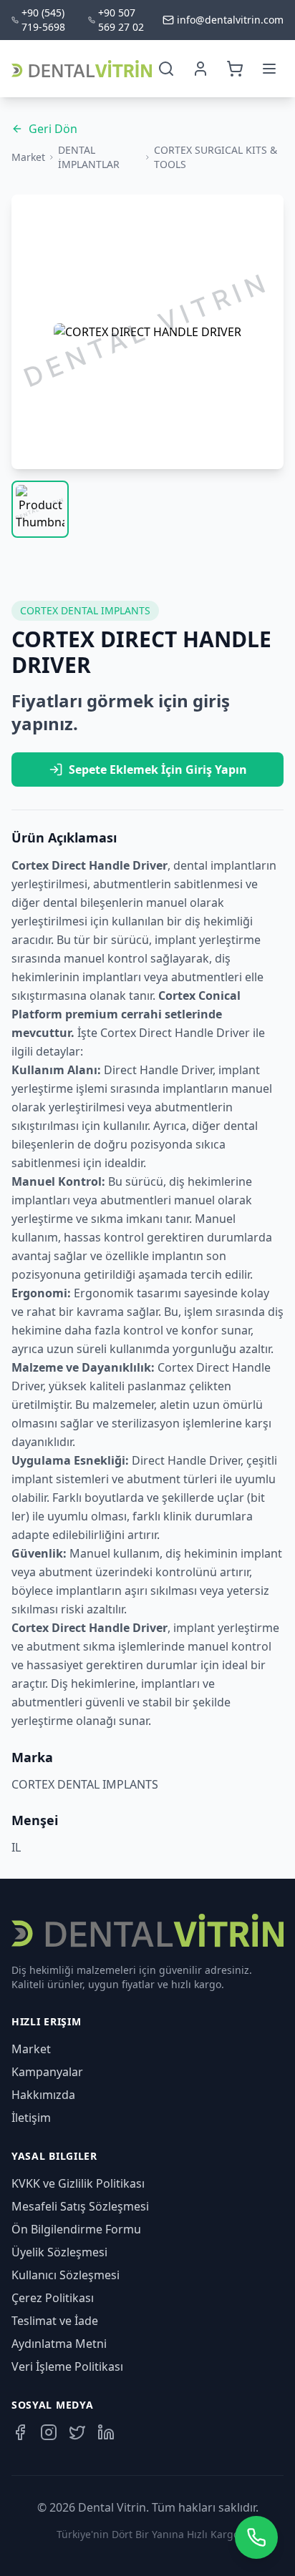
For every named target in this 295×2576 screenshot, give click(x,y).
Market (28, 157)
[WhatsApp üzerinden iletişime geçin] (256, 2537)
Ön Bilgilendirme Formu (76, 2229)
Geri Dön (53, 129)
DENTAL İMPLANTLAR (89, 157)
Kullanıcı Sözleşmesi (66, 2275)
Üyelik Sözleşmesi (59, 2252)
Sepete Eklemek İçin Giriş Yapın (158, 770)
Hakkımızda (43, 2095)
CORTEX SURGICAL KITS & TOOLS (216, 157)
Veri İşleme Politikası (67, 2366)
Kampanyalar (47, 2072)
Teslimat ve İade (55, 2321)
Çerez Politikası (53, 2298)
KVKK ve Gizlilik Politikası (78, 2183)
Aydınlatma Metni (59, 2344)
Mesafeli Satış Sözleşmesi (80, 2206)
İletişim (31, 2118)
